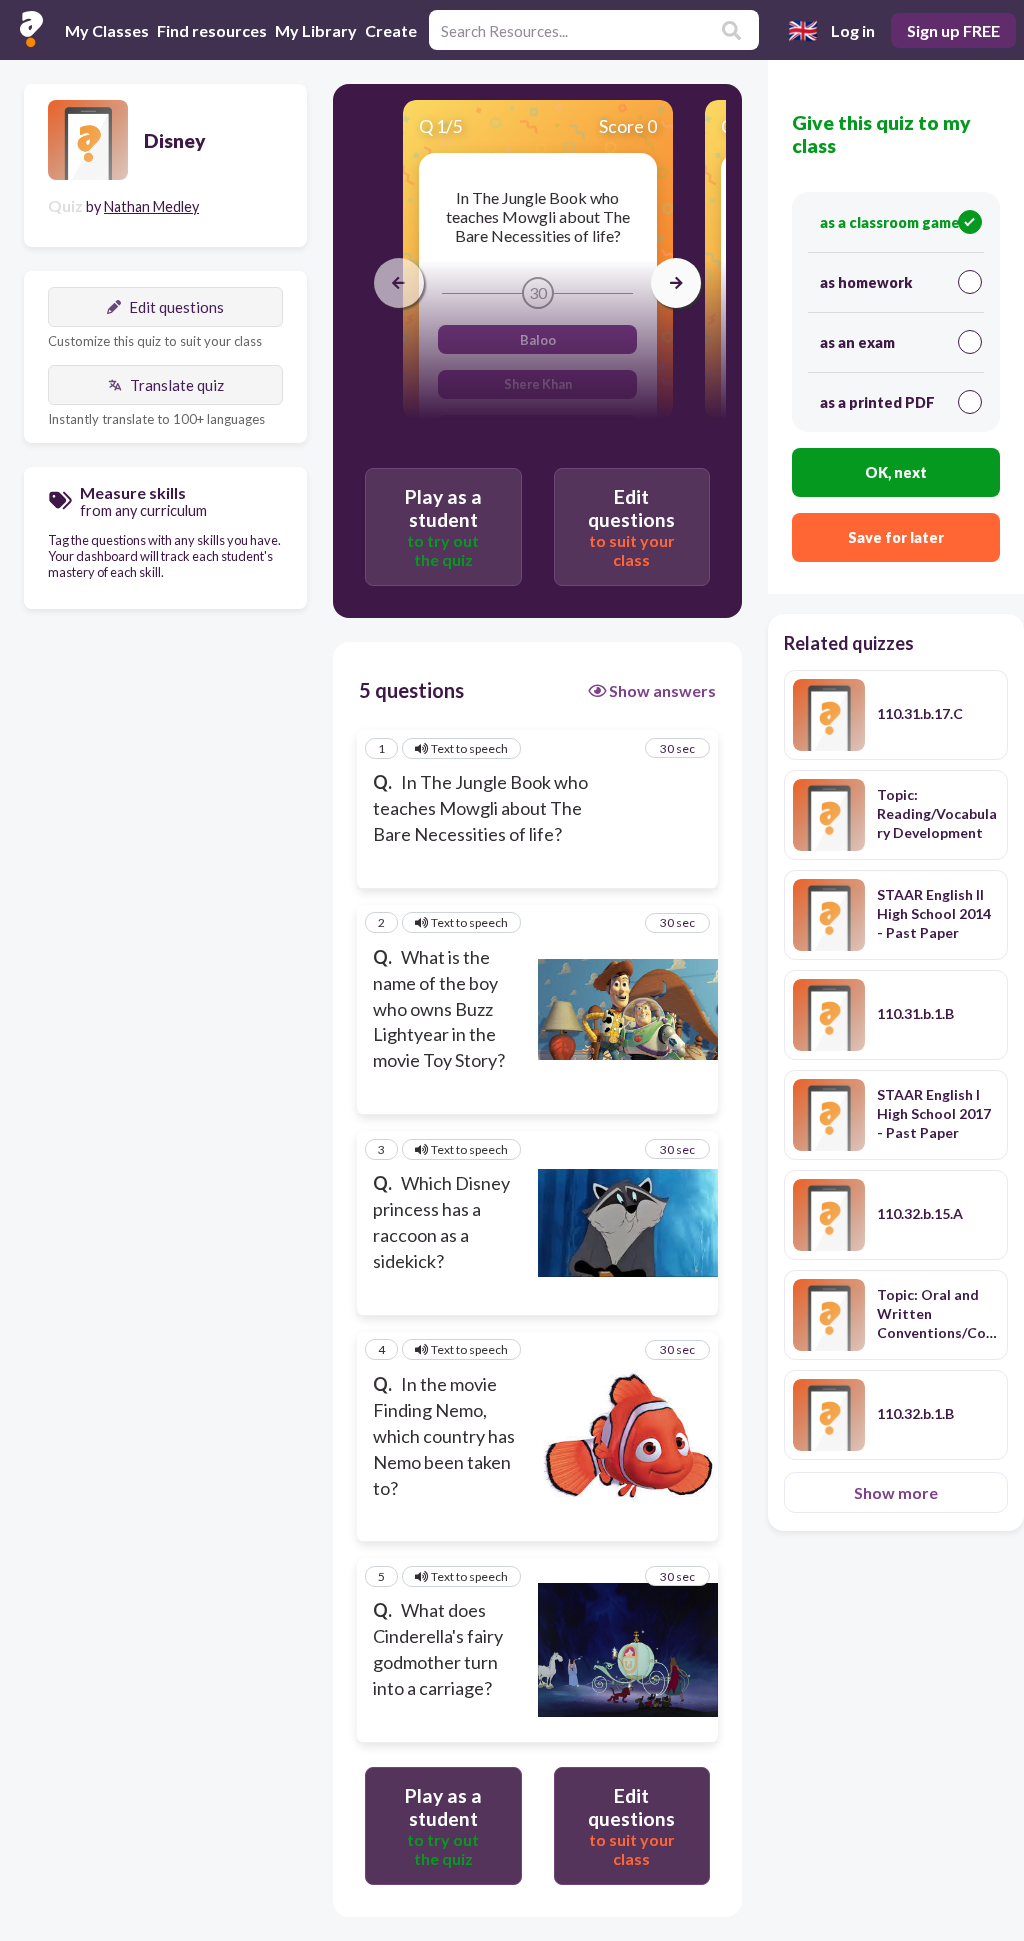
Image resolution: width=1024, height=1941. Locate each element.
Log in (853, 30)
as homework (866, 282)
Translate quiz (177, 385)
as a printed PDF (877, 402)
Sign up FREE (953, 30)
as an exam (857, 342)
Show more (896, 1492)
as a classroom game (890, 222)
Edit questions (176, 307)
